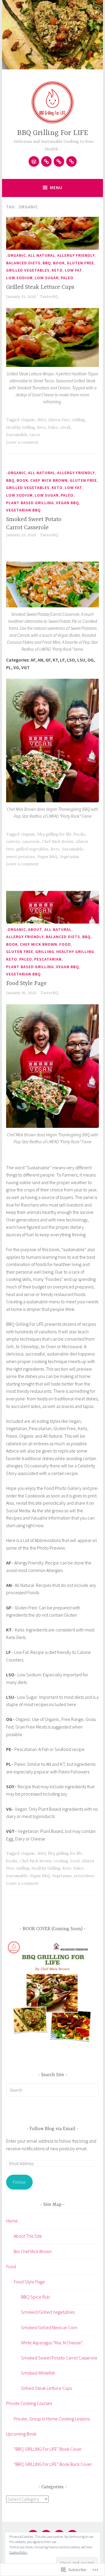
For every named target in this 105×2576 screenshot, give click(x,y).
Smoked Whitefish (38, 2373)
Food (65, 944)
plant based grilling (30, 503)
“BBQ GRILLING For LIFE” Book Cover (48, 2449)
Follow (19, 2182)
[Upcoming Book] (71, 161)
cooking (61, 1861)
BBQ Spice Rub (35, 2297)
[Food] (46, 161)
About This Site (28, 2236)
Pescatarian (48, 959)
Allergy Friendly (76, 255)
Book (59, 263)
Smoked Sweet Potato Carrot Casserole (59, 2358)
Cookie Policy (18, 2552)
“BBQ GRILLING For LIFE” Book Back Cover (53, 2464)
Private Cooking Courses (29, 2403)
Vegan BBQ (68, 503)
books (79, 834)
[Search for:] (52, 2090)
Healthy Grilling (20, 428)
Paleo (67, 278)
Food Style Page (26, 983)
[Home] (34, 161)
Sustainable (17, 435)
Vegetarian (69, 857)
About (35, 929)
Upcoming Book (21, 2434)
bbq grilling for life (55, 834)
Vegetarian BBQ (23, 510)
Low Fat (73, 270)
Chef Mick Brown (49, 480)
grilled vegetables (28, 270)
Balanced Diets (23, 263)
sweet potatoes (21, 857)
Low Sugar (47, 278)
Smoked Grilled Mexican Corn (49, 2327)
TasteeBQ (49, 297)
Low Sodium (19, 278)
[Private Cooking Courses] (59, 161)
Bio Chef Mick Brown (33, 2251)
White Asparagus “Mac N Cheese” (52, 2343)
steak (65, 428)
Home (12, 2221)
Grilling (78, 420)
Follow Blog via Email (52, 2129)
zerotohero (84, 1876)
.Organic (16, 255)
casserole (31, 842)
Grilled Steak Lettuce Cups (40, 287)
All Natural (42, 255)
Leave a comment (22, 442)
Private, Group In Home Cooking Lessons (52, 2419)
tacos (35, 435)
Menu (56, 188)
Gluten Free (80, 263)
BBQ (47, 263)
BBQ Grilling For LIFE (52, 133)
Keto (57, 270)
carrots (13, 842)
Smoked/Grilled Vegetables (48, 2312)
